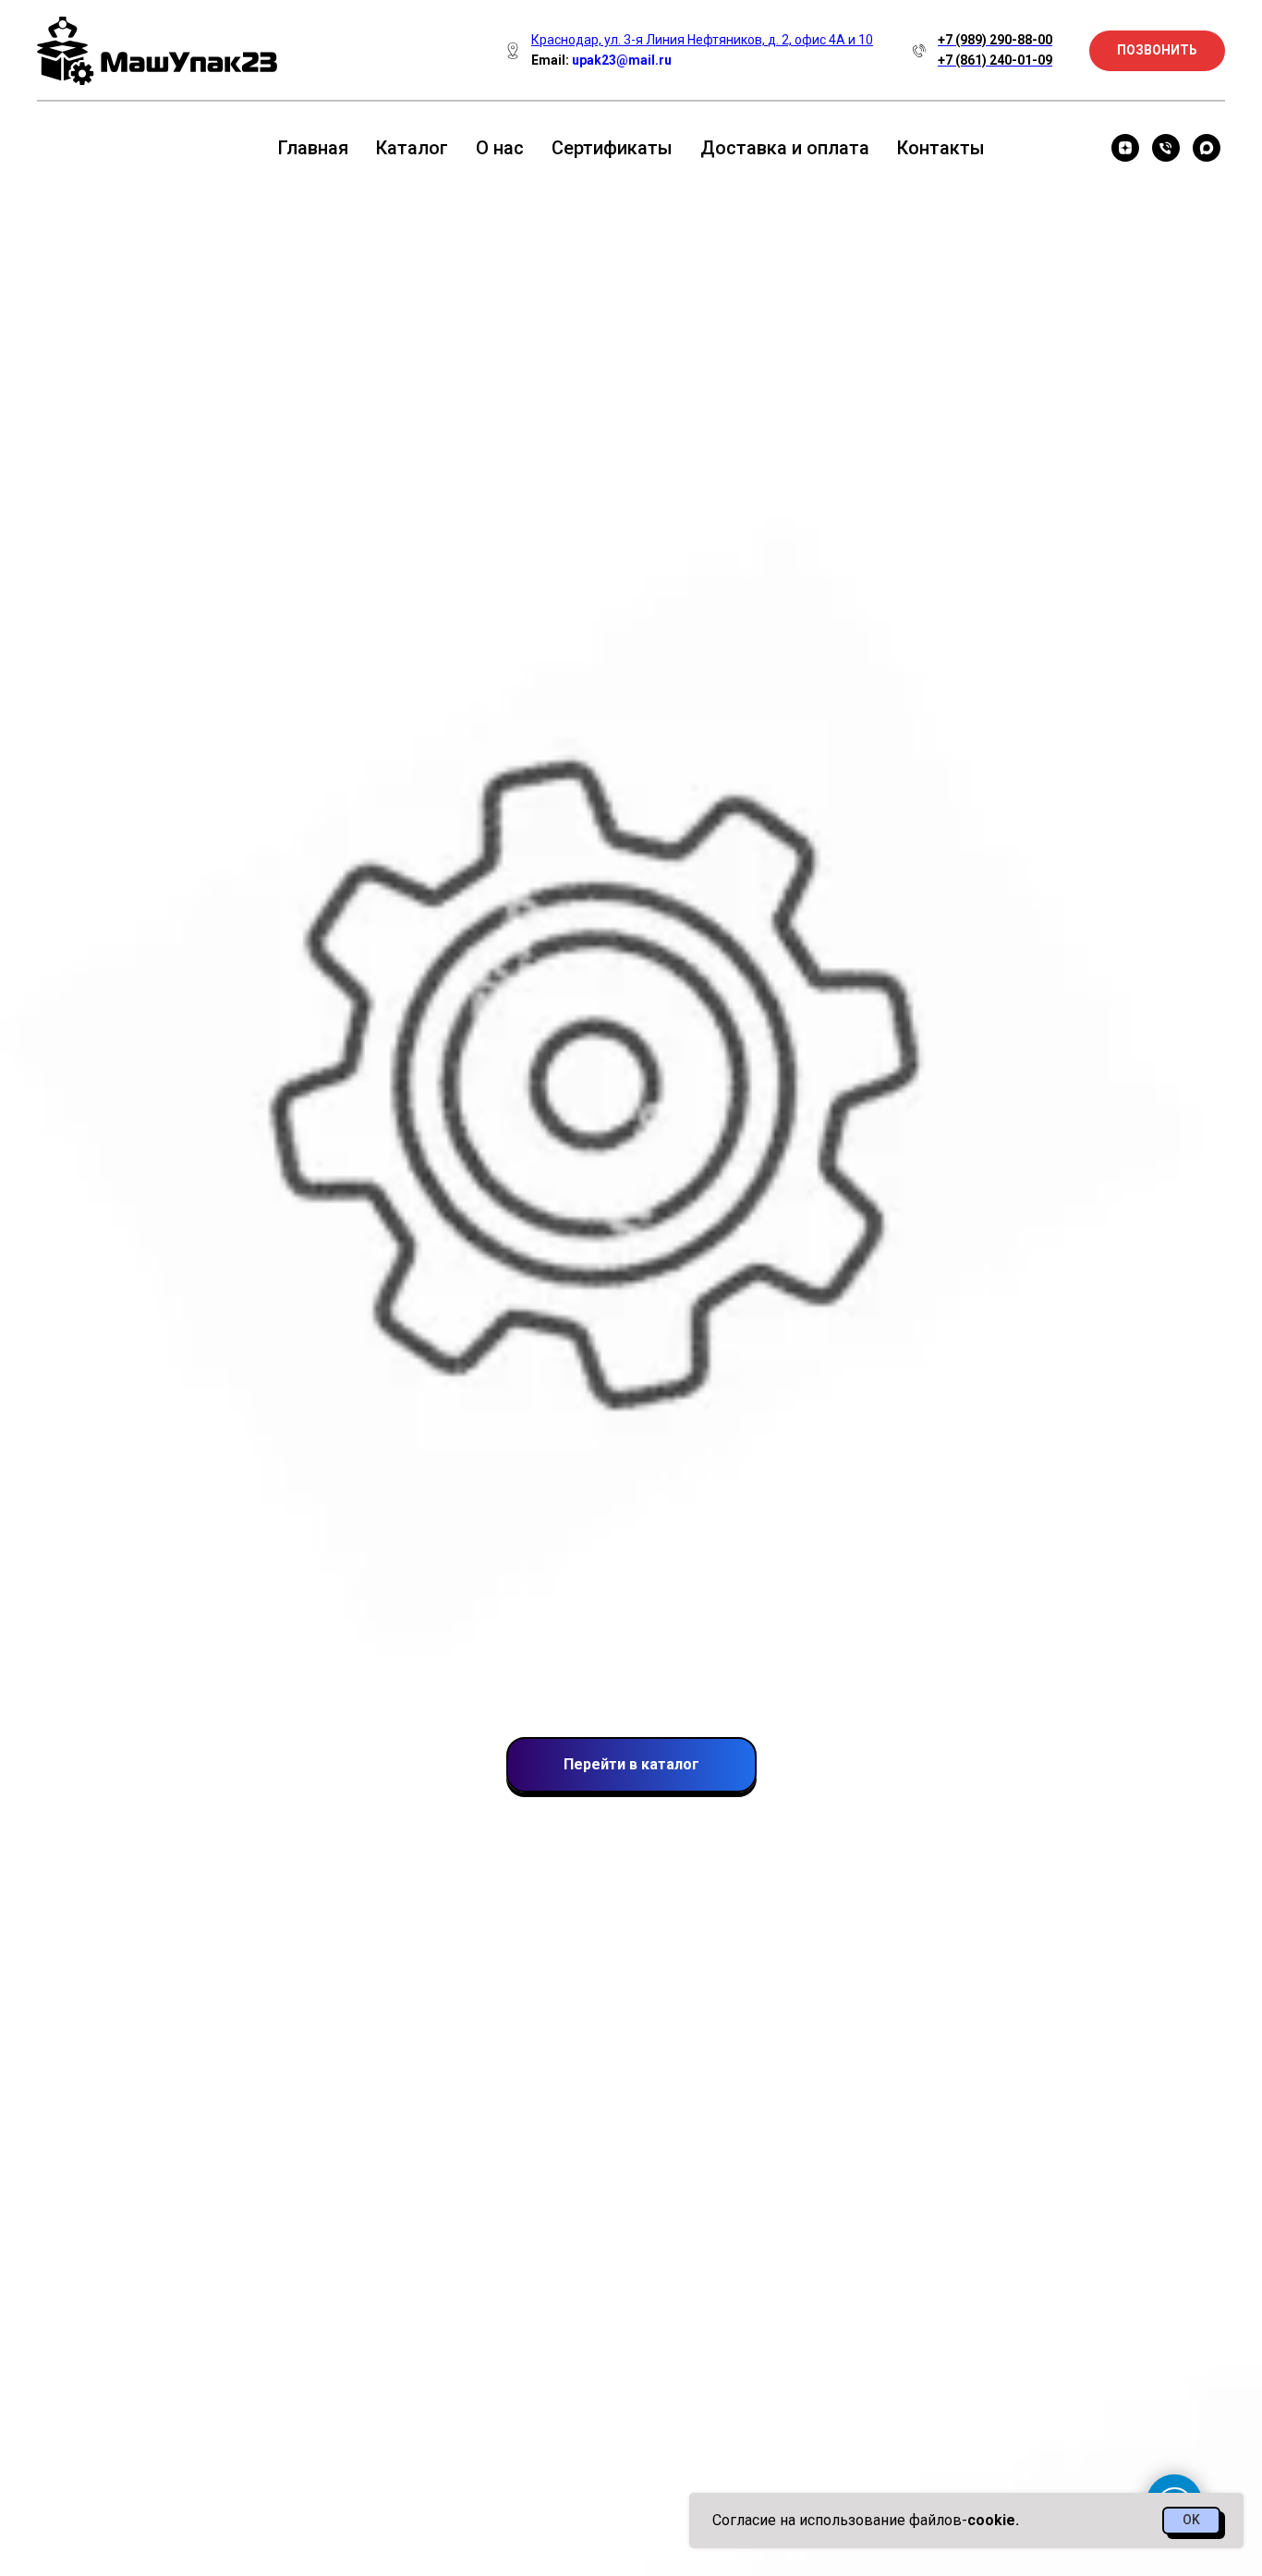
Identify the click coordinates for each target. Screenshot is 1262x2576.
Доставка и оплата (785, 148)
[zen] (1125, 148)
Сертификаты (612, 148)
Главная (313, 148)
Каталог (412, 148)
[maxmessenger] (1207, 148)
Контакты (941, 148)
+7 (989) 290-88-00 (995, 40)
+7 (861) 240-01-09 (995, 60)
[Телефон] (1166, 148)
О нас (500, 148)
